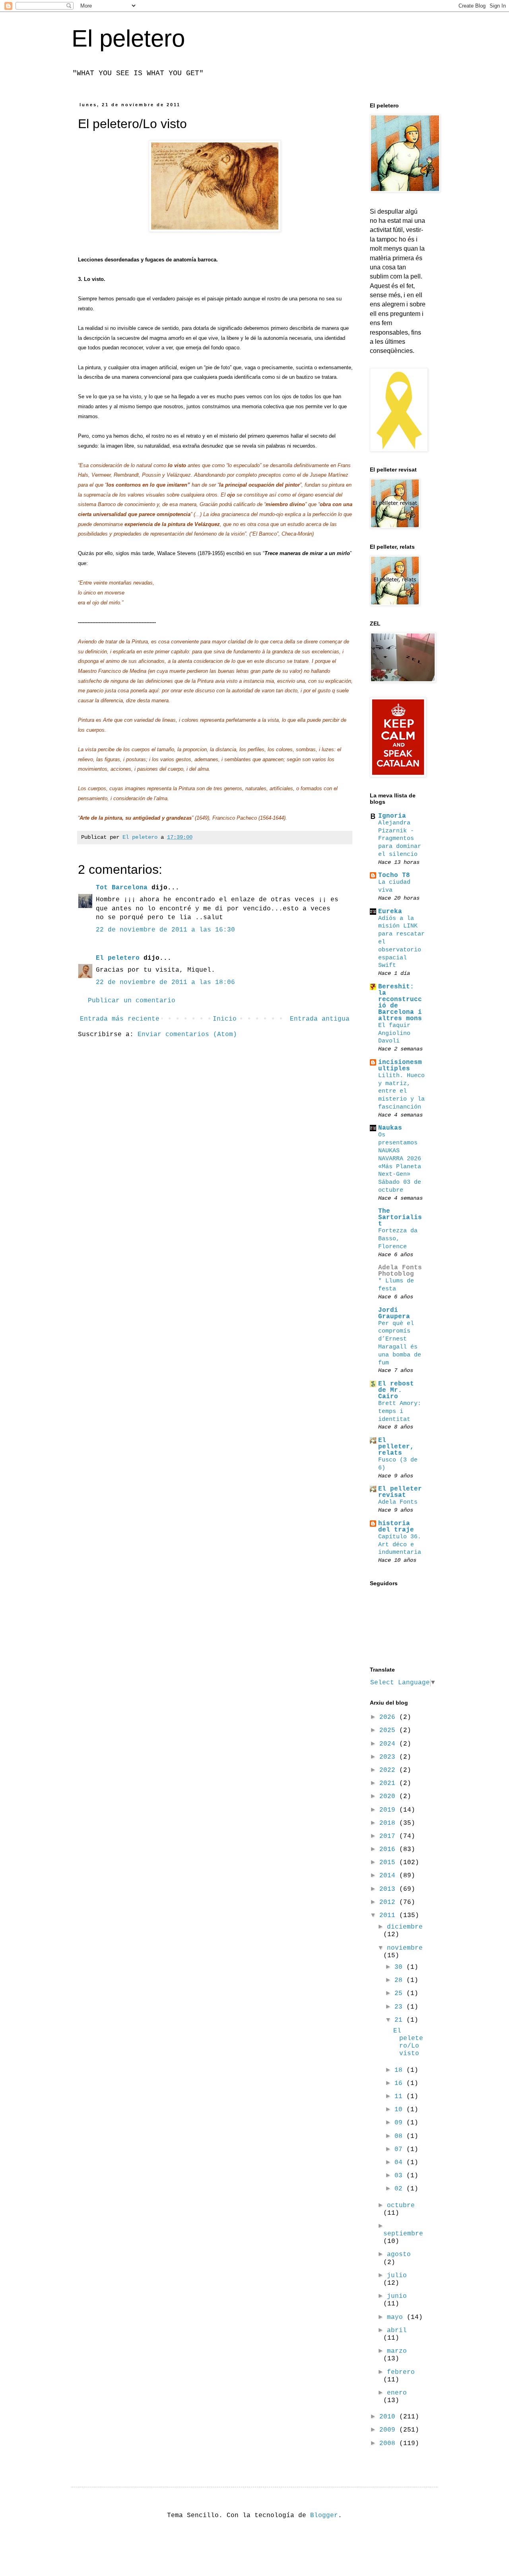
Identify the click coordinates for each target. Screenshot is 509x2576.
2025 (389, 1730)
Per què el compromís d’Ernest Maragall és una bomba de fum (400, 1343)
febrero (401, 2372)
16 (400, 2083)
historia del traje (396, 1527)
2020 (389, 1797)
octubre (401, 2206)
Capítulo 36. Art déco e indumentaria (400, 1545)
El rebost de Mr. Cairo (396, 1390)
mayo (397, 2317)
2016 (389, 1849)
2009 (389, 2430)
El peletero (128, 38)
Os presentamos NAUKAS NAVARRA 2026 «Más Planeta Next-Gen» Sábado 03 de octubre (400, 1162)
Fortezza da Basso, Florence (398, 1239)
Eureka (390, 912)
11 (400, 2097)
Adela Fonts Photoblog (400, 1271)
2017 (389, 1836)
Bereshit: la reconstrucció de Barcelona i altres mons (400, 1003)
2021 (389, 1783)
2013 (389, 1889)
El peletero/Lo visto (408, 2042)
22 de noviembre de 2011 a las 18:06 (165, 982)
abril (397, 2330)
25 (400, 1993)
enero (397, 2393)
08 (400, 2136)
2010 (389, 2417)
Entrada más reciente (120, 1019)
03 (400, 2176)
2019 (389, 1810)
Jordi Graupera (394, 1313)
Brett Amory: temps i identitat (400, 1411)
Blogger (324, 2516)
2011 (389, 1915)
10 (400, 2110)
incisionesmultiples (400, 1066)
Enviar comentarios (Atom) (187, 1035)
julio (397, 2276)
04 (400, 2163)
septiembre (403, 2234)
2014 (389, 1876)
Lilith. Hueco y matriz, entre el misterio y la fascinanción (401, 1091)
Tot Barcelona (122, 888)
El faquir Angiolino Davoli (394, 1033)
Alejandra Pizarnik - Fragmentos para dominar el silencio (400, 839)
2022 (389, 1770)
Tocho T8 (394, 875)
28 (400, 1980)
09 (400, 2123)
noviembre (405, 1948)
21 (400, 2020)
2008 (389, 2443)
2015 (389, 1863)
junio (397, 2296)
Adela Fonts (398, 1502)
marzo (397, 2351)
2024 (389, 1744)
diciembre (405, 1927)
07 (400, 2149)
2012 (389, 1902)
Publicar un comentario (132, 1001)
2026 (389, 1717)
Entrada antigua (320, 1019)
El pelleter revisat (400, 1492)
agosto (399, 2254)
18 (400, 2070)
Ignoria (392, 816)
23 (400, 2007)
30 (400, 1967)
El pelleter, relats (396, 1447)
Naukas (390, 1128)
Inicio (225, 1019)
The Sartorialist (400, 1218)
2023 (389, 1757)
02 (400, 2189)
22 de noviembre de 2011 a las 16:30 (165, 930)
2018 (389, 1823)
